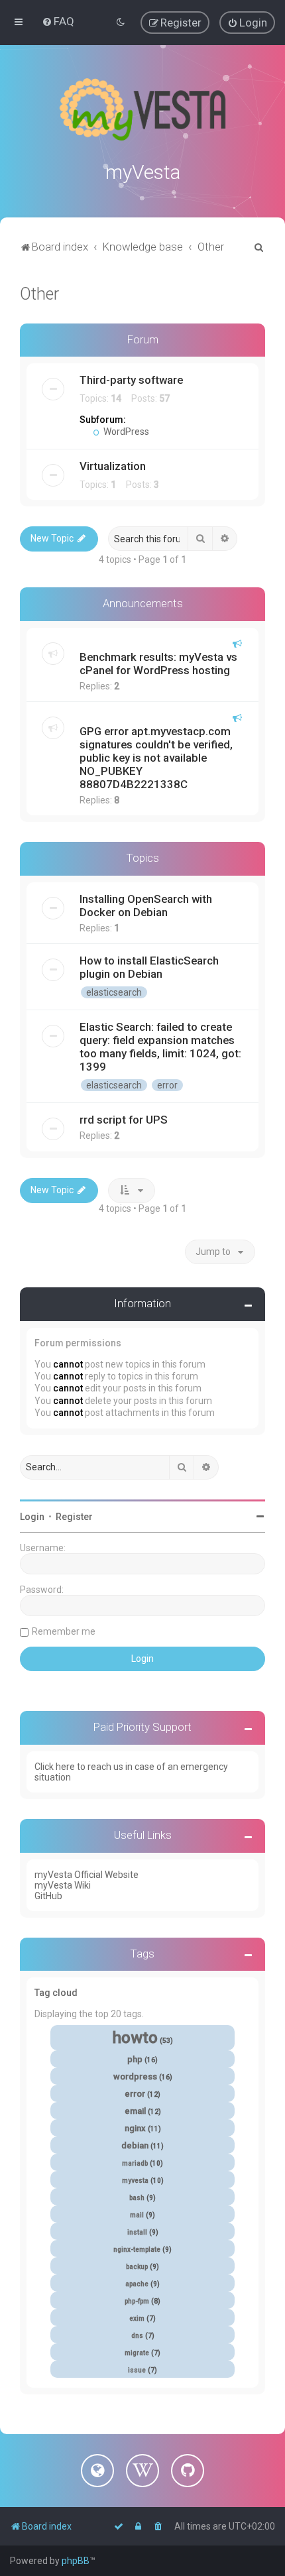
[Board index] (142, 109)
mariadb (135, 2163)
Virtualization (113, 466)
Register (74, 1517)
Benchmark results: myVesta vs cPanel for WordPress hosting (158, 664)
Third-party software (131, 380)
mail (137, 2215)
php (135, 2059)
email (135, 2111)
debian (135, 2145)
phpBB (76, 2561)
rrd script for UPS (124, 1120)
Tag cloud (56, 1993)
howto (135, 2038)
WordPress (125, 432)
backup (137, 2267)
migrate (137, 2353)
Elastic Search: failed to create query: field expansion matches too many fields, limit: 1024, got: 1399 (160, 1047)
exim (137, 2318)
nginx (135, 2128)
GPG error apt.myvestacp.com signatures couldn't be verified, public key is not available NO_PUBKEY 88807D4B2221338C (156, 758)
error (167, 1085)
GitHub (48, 1896)
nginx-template (137, 2250)
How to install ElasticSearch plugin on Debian (149, 967)
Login (32, 1517)
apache (137, 2284)
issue (137, 2370)
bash (137, 2198)
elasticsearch (114, 992)
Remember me (64, 1631)
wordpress (135, 2077)
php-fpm (137, 2301)
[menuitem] (58, 21)
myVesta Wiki (63, 1885)
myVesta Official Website (86, 1875)
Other (39, 294)
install (137, 2232)
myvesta (135, 2181)
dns (137, 2336)
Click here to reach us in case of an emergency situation (131, 1772)
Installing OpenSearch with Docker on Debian (146, 906)
